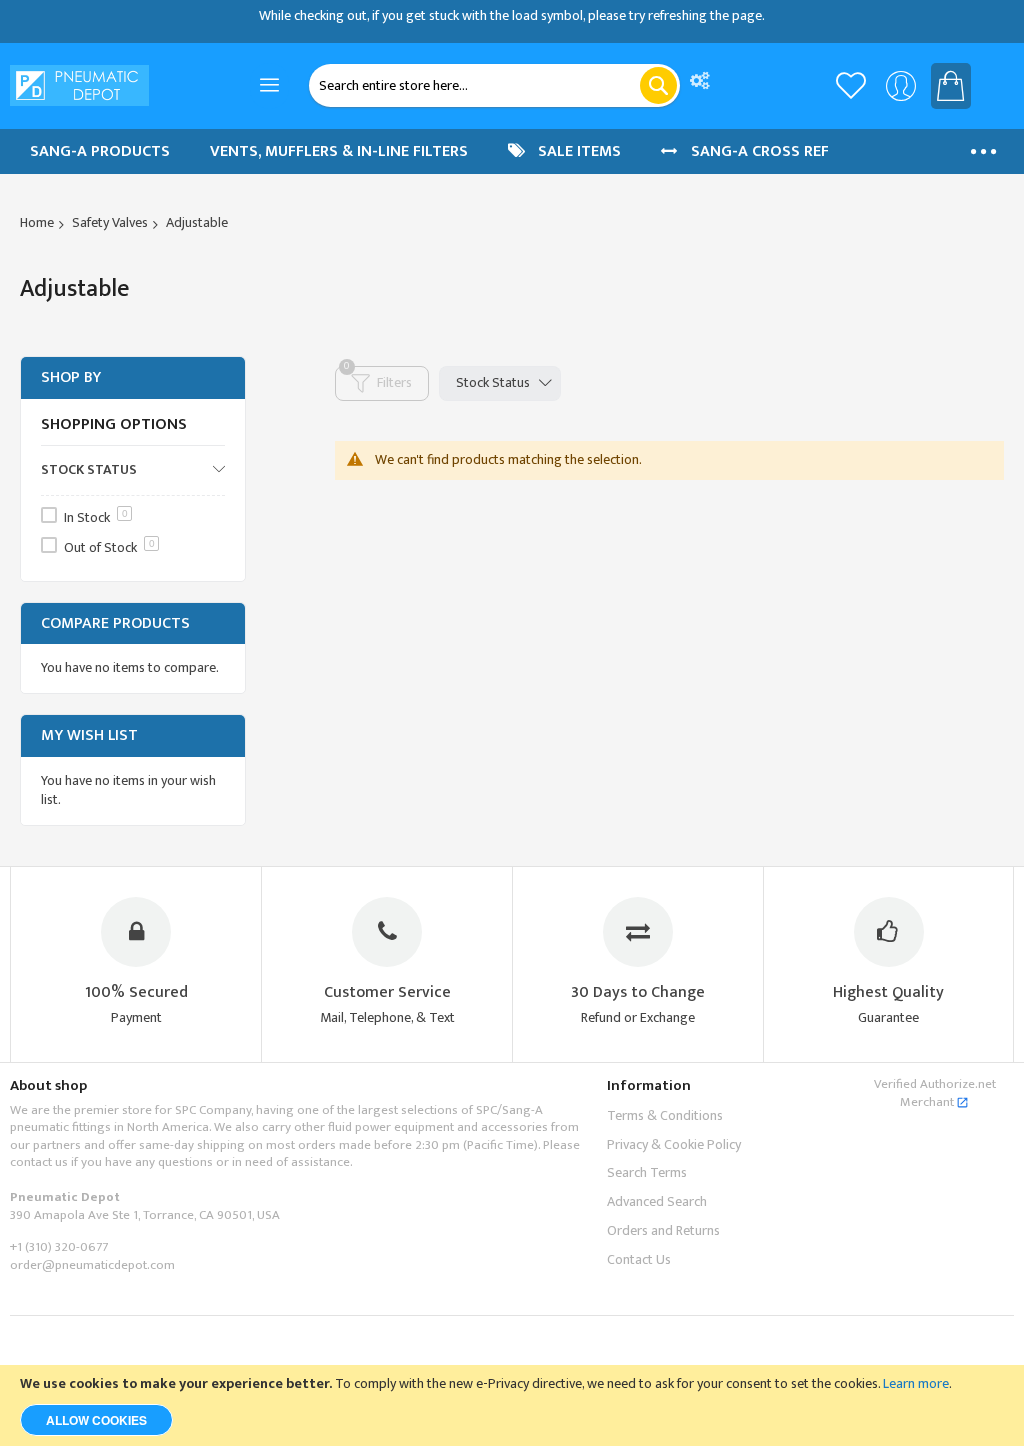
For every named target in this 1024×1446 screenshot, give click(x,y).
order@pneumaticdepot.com (92, 1265)
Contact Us (639, 1259)
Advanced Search (657, 1201)
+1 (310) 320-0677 (59, 1247)
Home (37, 222)
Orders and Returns (663, 1230)
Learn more (916, 1383)
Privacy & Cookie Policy (674, 1144)
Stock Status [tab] (493, 382)
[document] (512, 1405)
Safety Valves (110, 222)
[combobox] (495, 85)
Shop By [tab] (71, 377)
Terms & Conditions (665, 1115)
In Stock (96, 517)
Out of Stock (109, 547)
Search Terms (647, 1172)
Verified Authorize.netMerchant (935, 1093)
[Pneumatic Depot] (79, 85)
